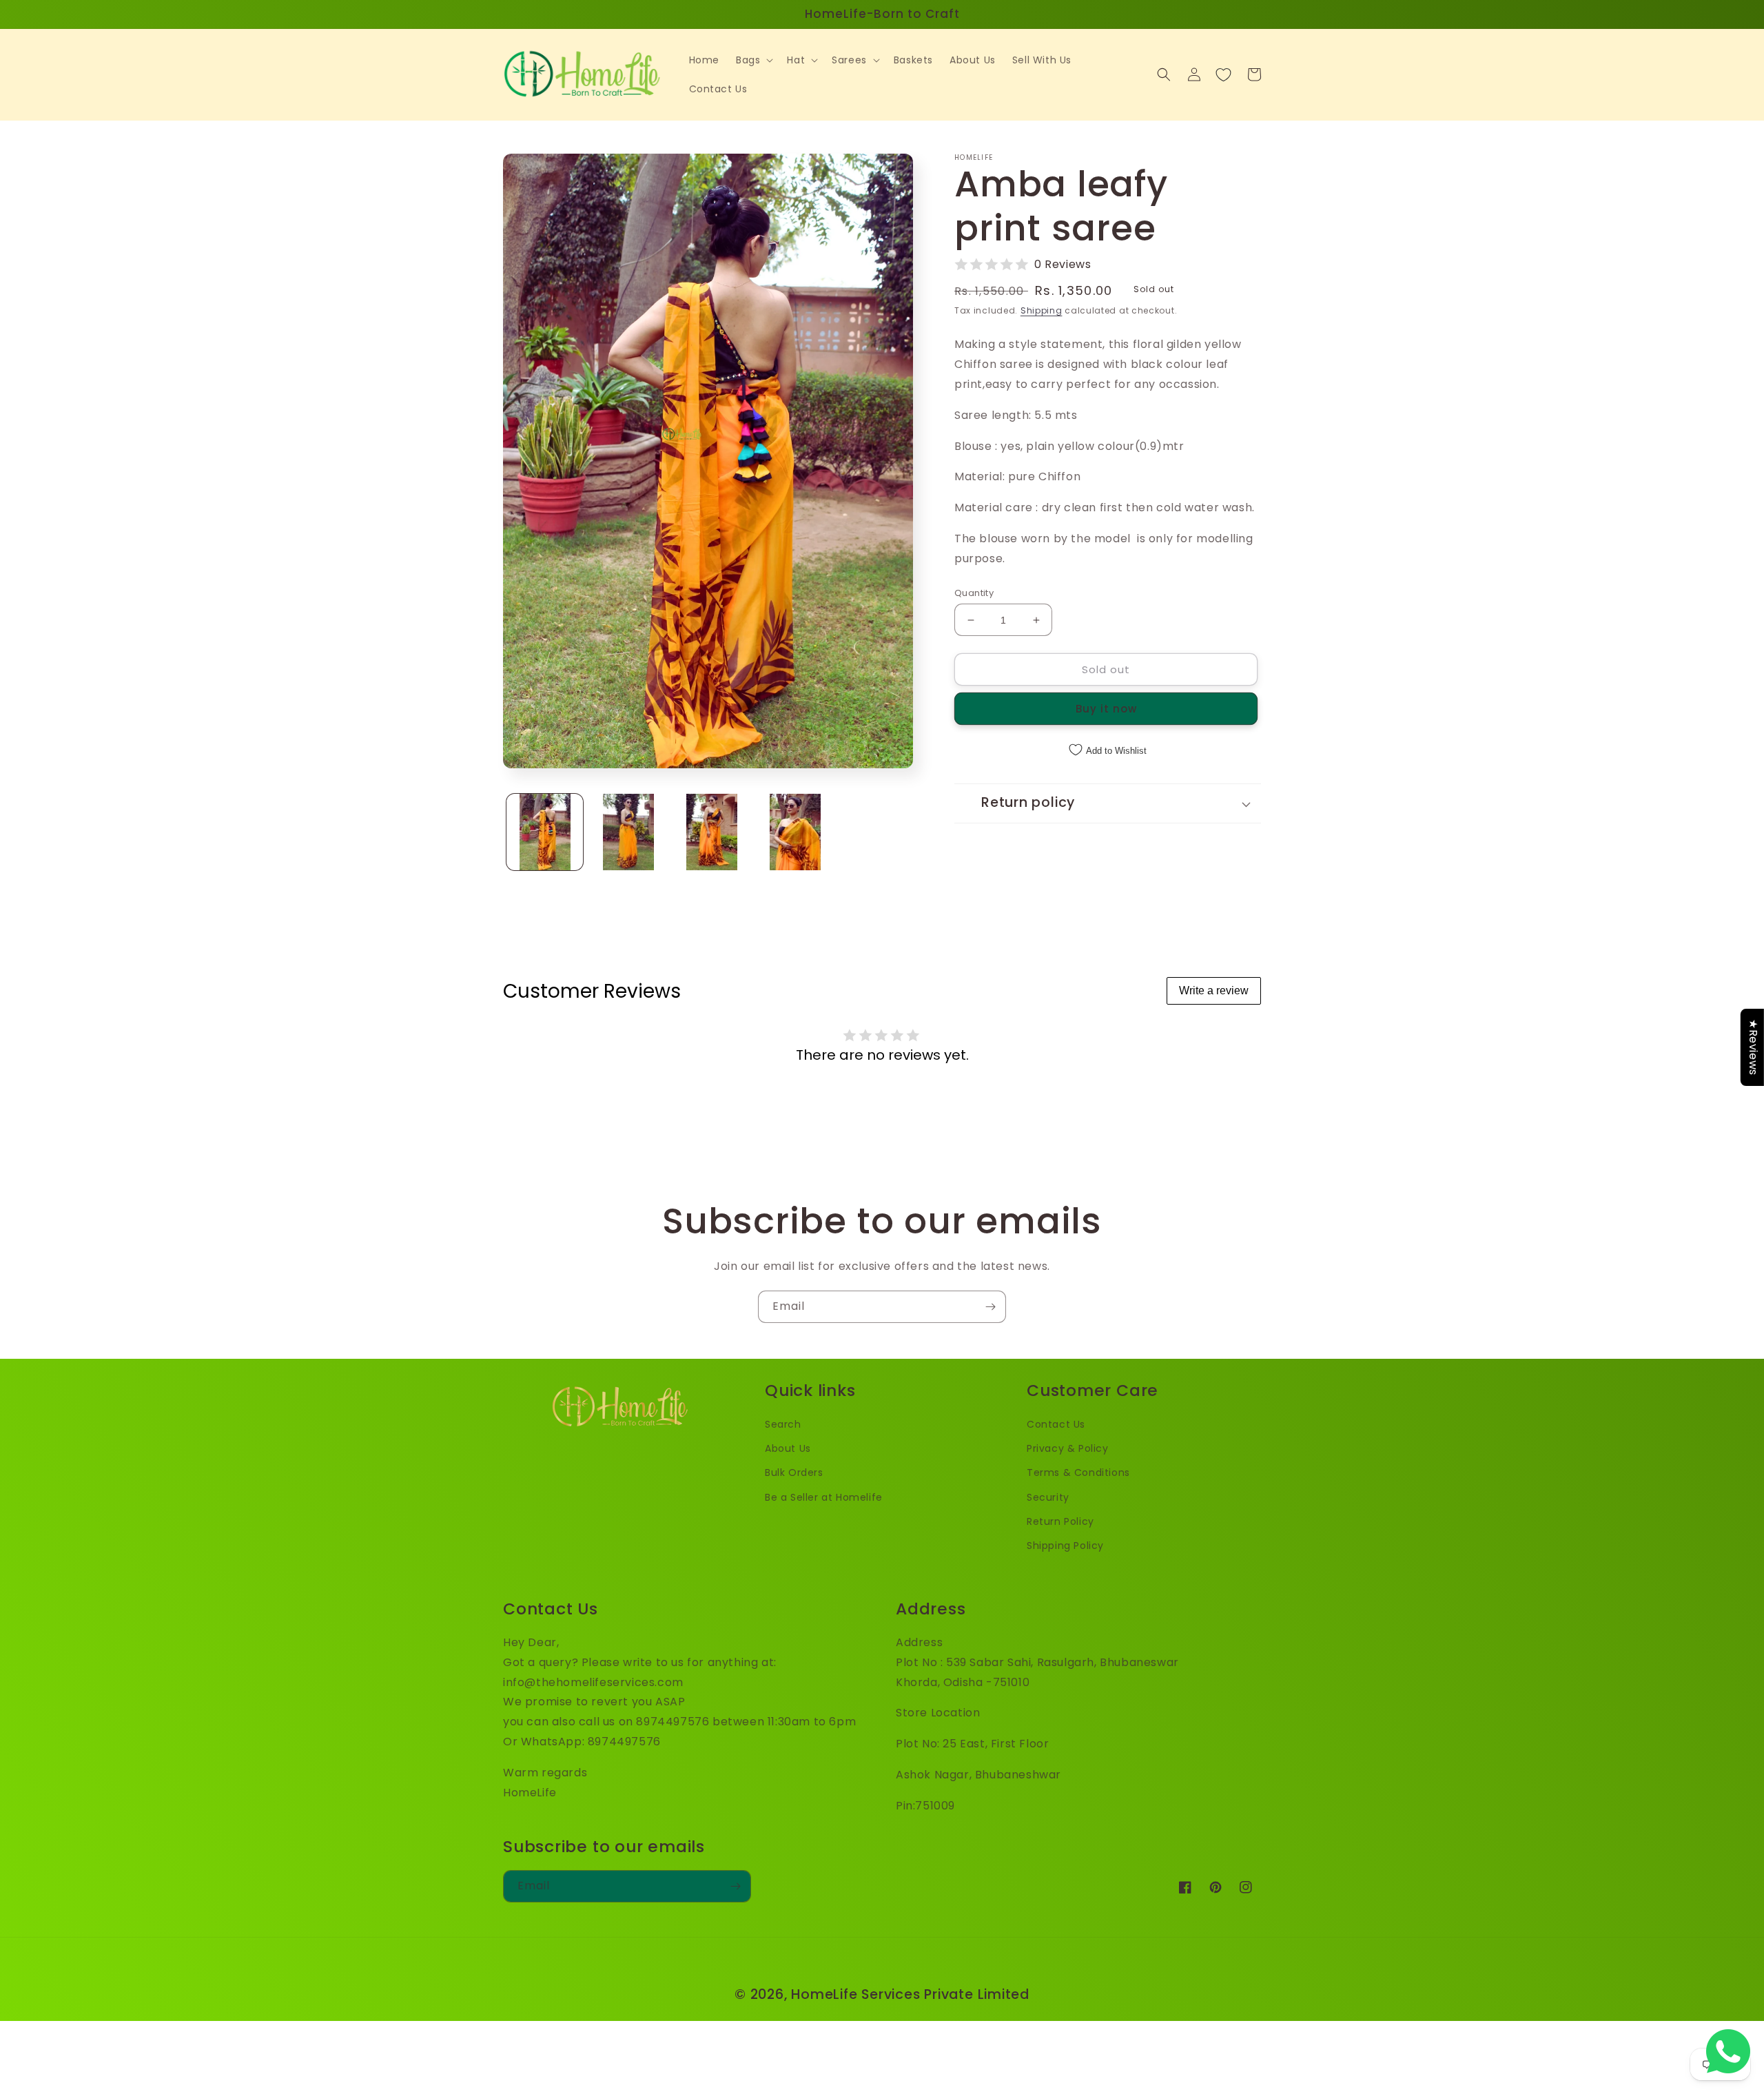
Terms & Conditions (1078, 1472)
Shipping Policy (1065, 1546)
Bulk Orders (794, 1472)
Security (1048, 1497)
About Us (788, 1448)
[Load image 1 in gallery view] (545, 832)
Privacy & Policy (1068, 1448)
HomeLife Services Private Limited (910, 1994)
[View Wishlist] (1223, 74)
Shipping (1042, 310)
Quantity (974, 593)
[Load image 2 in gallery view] (628, 832)
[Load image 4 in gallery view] (795, 832)
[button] (753, 60)
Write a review (1214, 990)
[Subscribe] (990, 1307)
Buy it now (1106, 709)
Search (783, 1424)
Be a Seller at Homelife (824, 1497)
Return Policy (1060, 1521)
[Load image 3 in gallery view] (711, 832)
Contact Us (1056, 1424)
